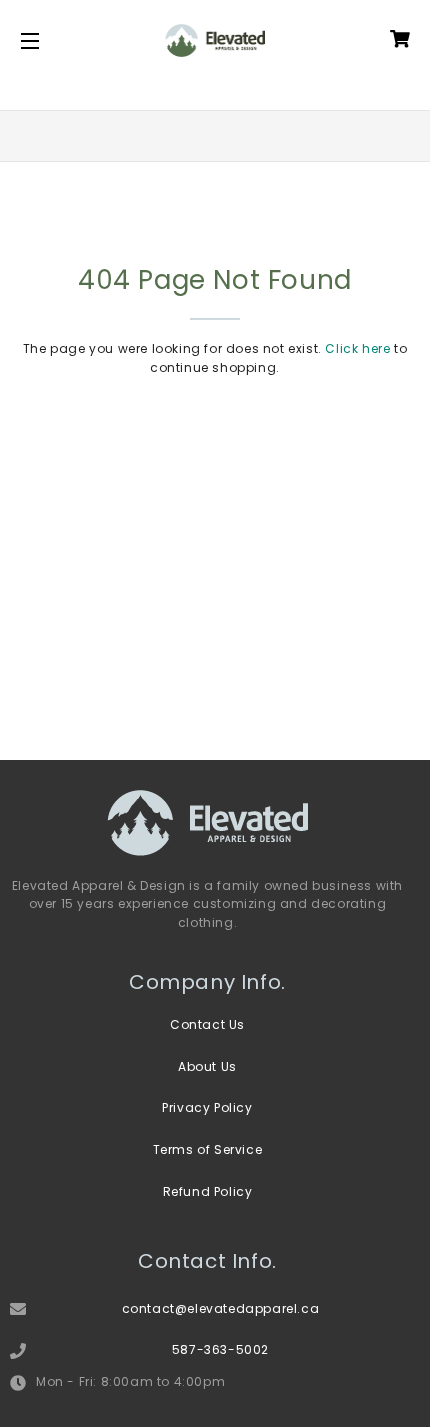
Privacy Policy (207, 1107)
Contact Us (207, 1024)
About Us (207, 1066)
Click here (357, 348)
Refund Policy (208, 1191)
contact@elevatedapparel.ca (221, 1308)
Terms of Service (208, 1149)
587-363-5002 (220, 1349)
